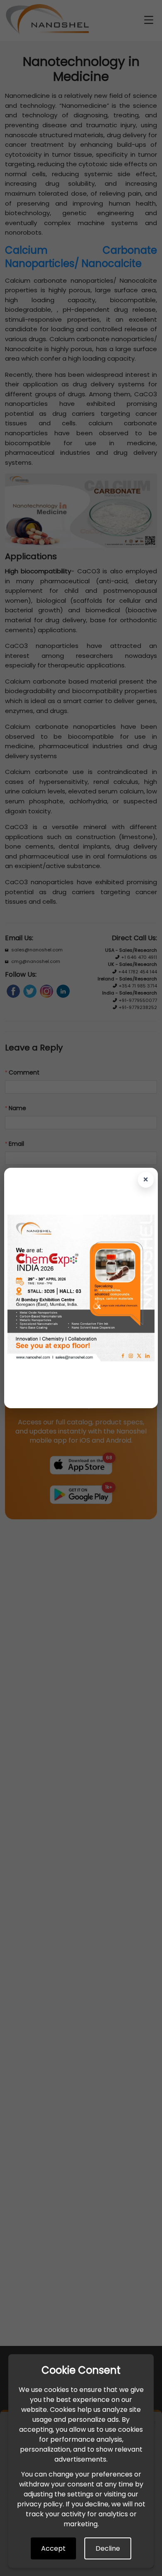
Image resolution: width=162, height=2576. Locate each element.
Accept (53, 2548)
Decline (108, 2548)
